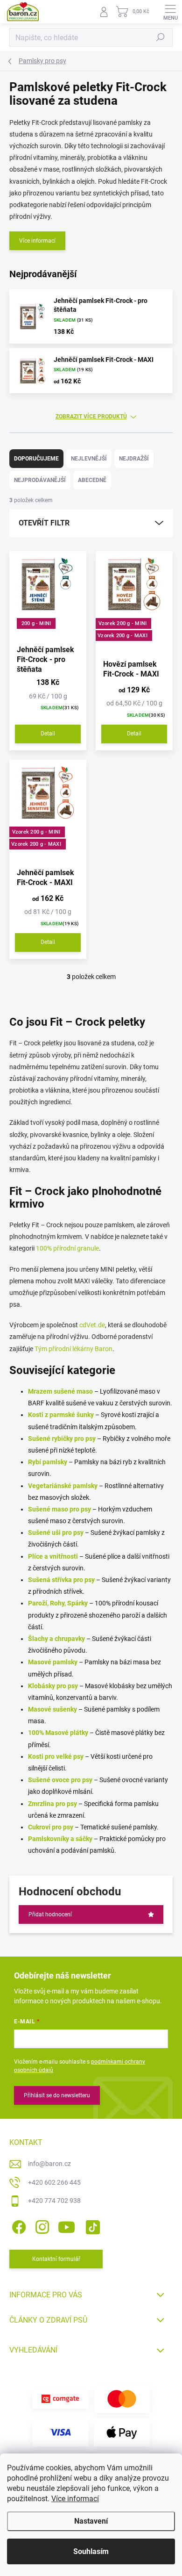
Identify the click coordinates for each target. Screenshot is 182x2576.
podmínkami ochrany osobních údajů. (93, 1287)
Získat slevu (91, 1269)
